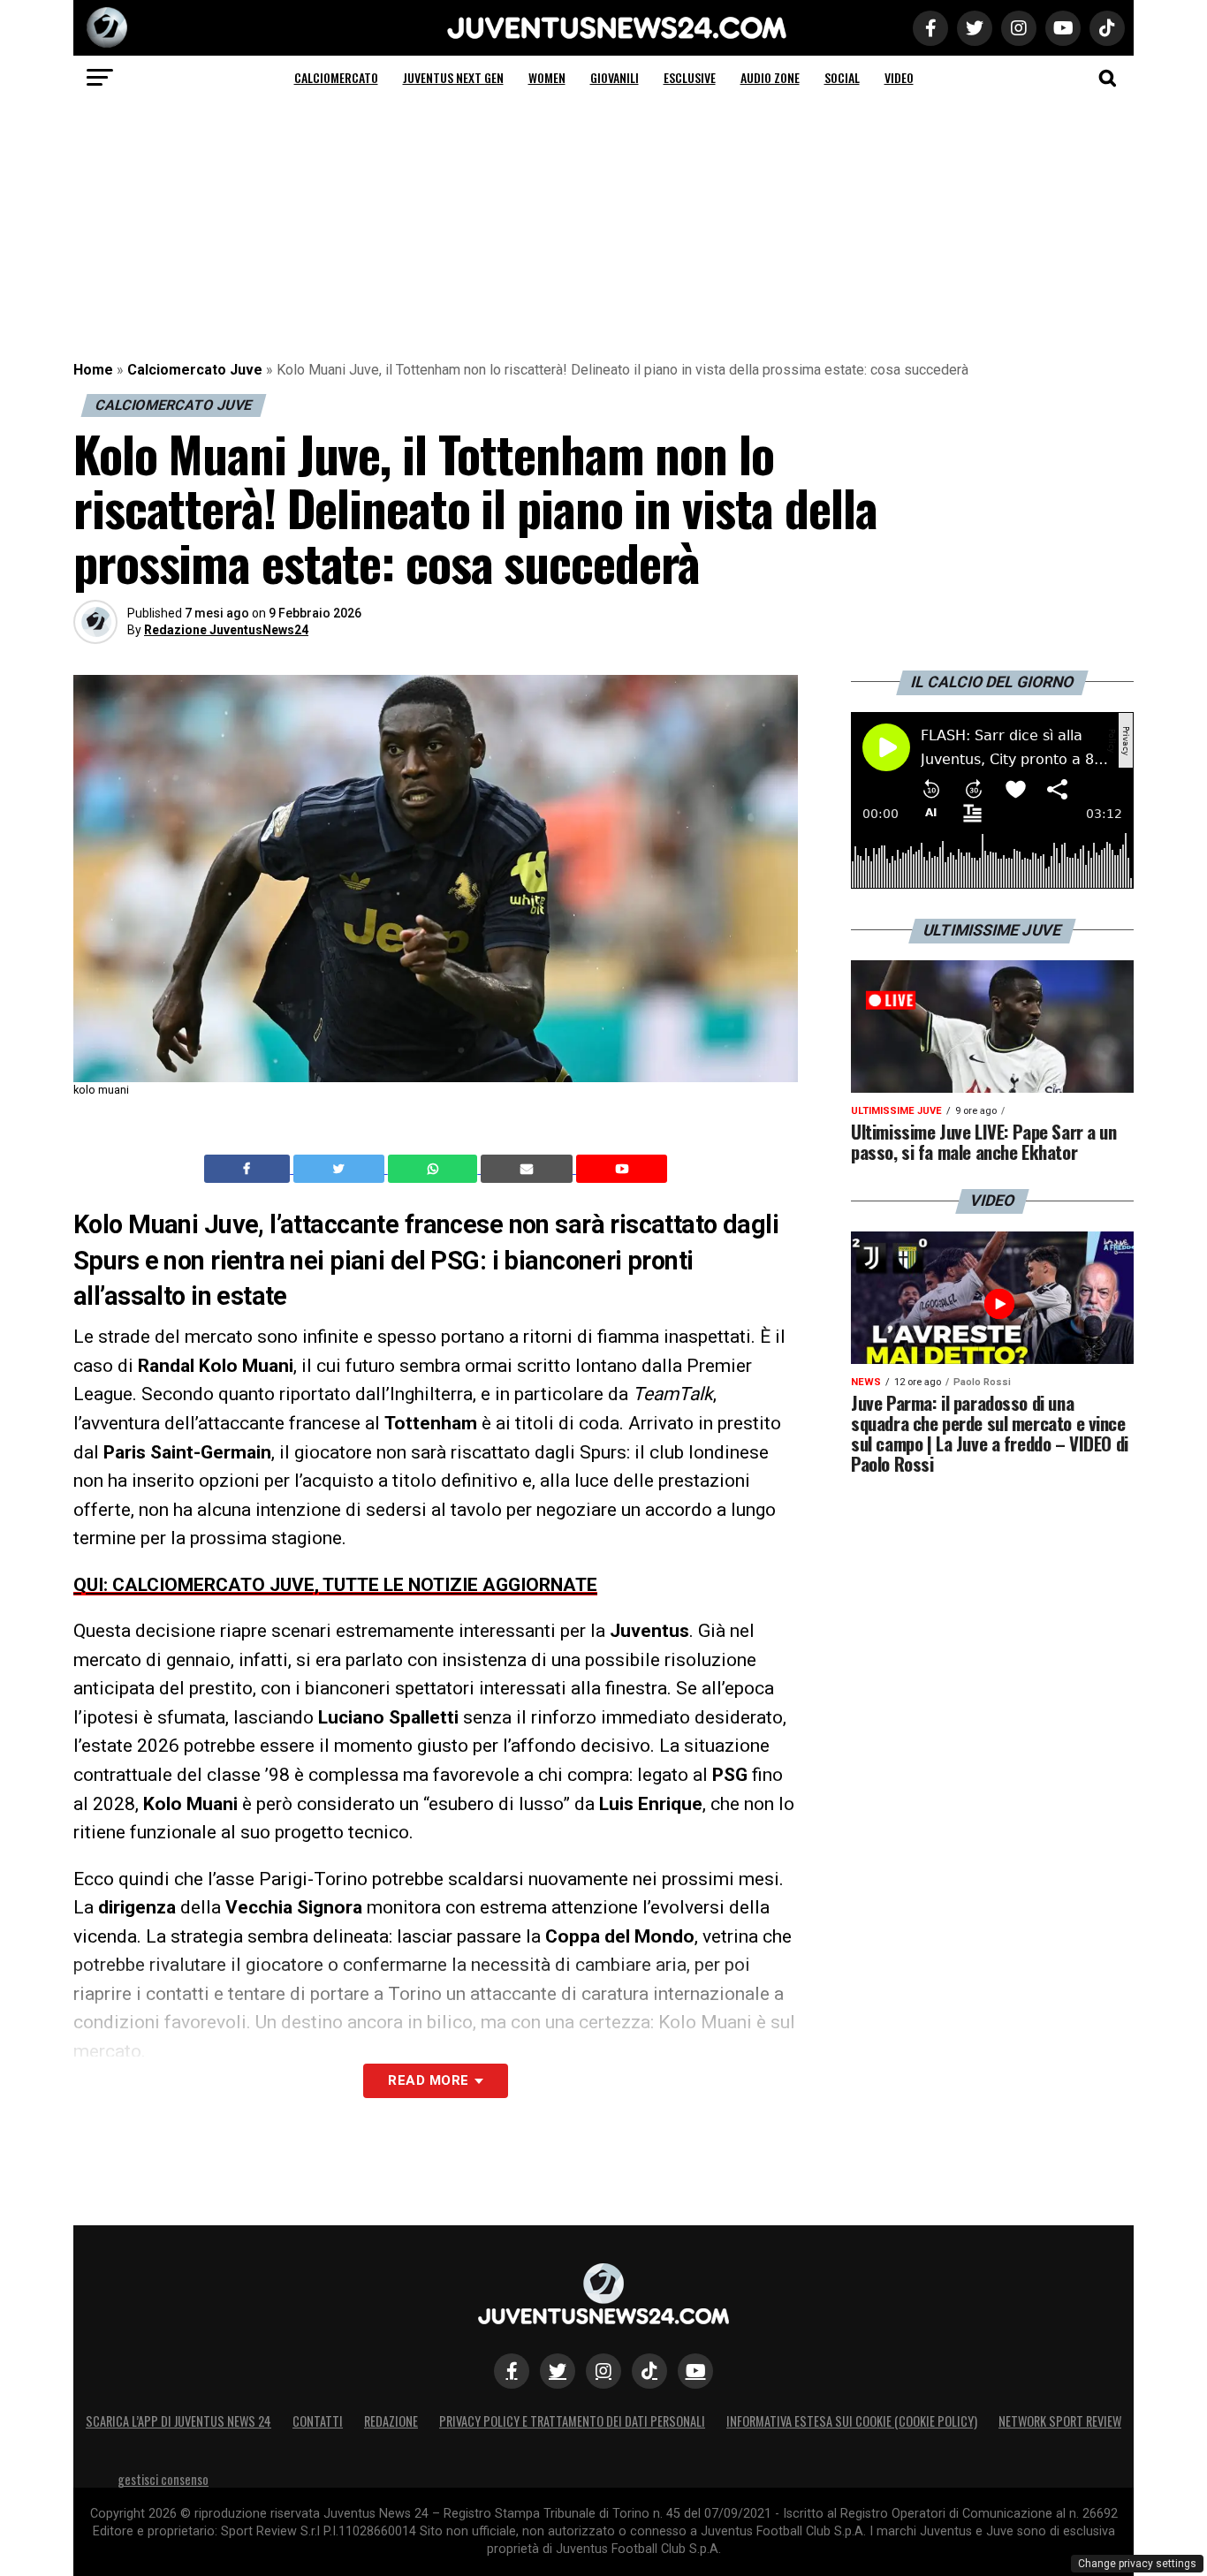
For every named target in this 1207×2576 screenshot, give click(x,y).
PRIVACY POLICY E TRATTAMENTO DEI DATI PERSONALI (572, 2421)
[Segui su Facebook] (512, 2371)
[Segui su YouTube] (695, 2371)
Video (899, 77)
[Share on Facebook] (249, 1169)
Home (93, 370)
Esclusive (690, 77)
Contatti (318, 2421)
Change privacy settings (1137, 2564)
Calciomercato (336, 77)
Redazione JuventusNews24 (226, 630)
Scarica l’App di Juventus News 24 (178, 2421)
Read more (428, 2080)
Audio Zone (770, 77)
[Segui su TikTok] (649, 2371)
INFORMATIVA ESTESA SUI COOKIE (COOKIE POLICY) (852, 2421)
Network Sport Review (1060, 2421)
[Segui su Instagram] (603, 2371)
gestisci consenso (163, 2479)
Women (547, 77)
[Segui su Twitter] (558, 2371)
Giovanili (615, 77)
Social (842, 77)
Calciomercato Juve (195, 370)
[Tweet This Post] (341, 1169)
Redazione (391, 2421)
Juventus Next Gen (453, 77)
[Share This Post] (435, 1169)
